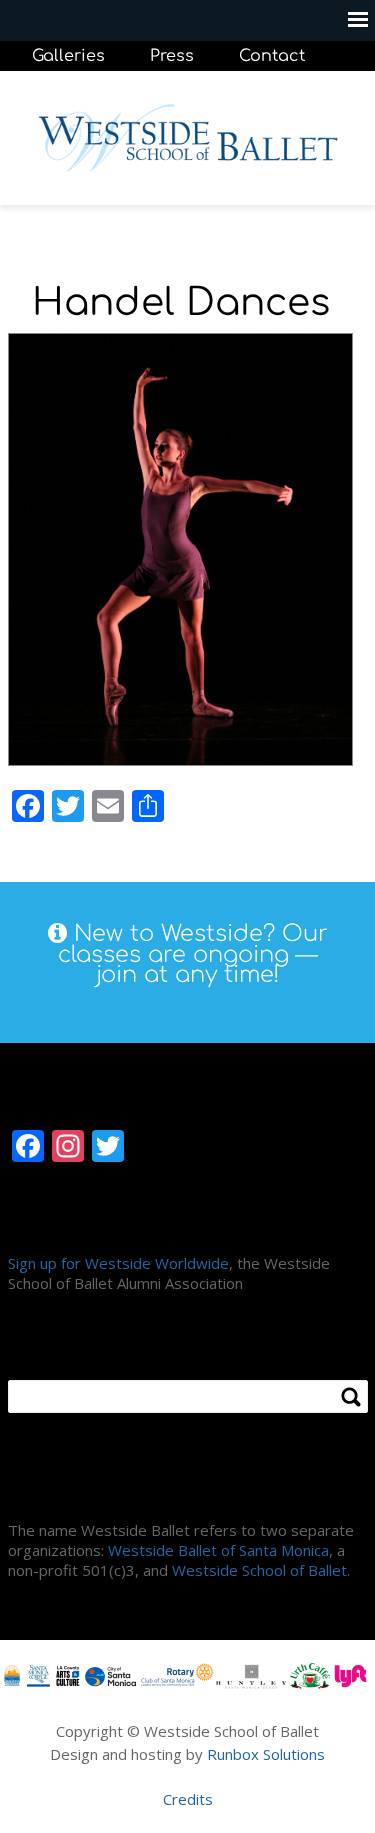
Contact (272, 56)
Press (172, 56)
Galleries (68, 56)
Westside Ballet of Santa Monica (218, 1550)
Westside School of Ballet (259, 1570)
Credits (188, 1799)
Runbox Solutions (266, 1754)
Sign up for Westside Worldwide (118, 1263)
